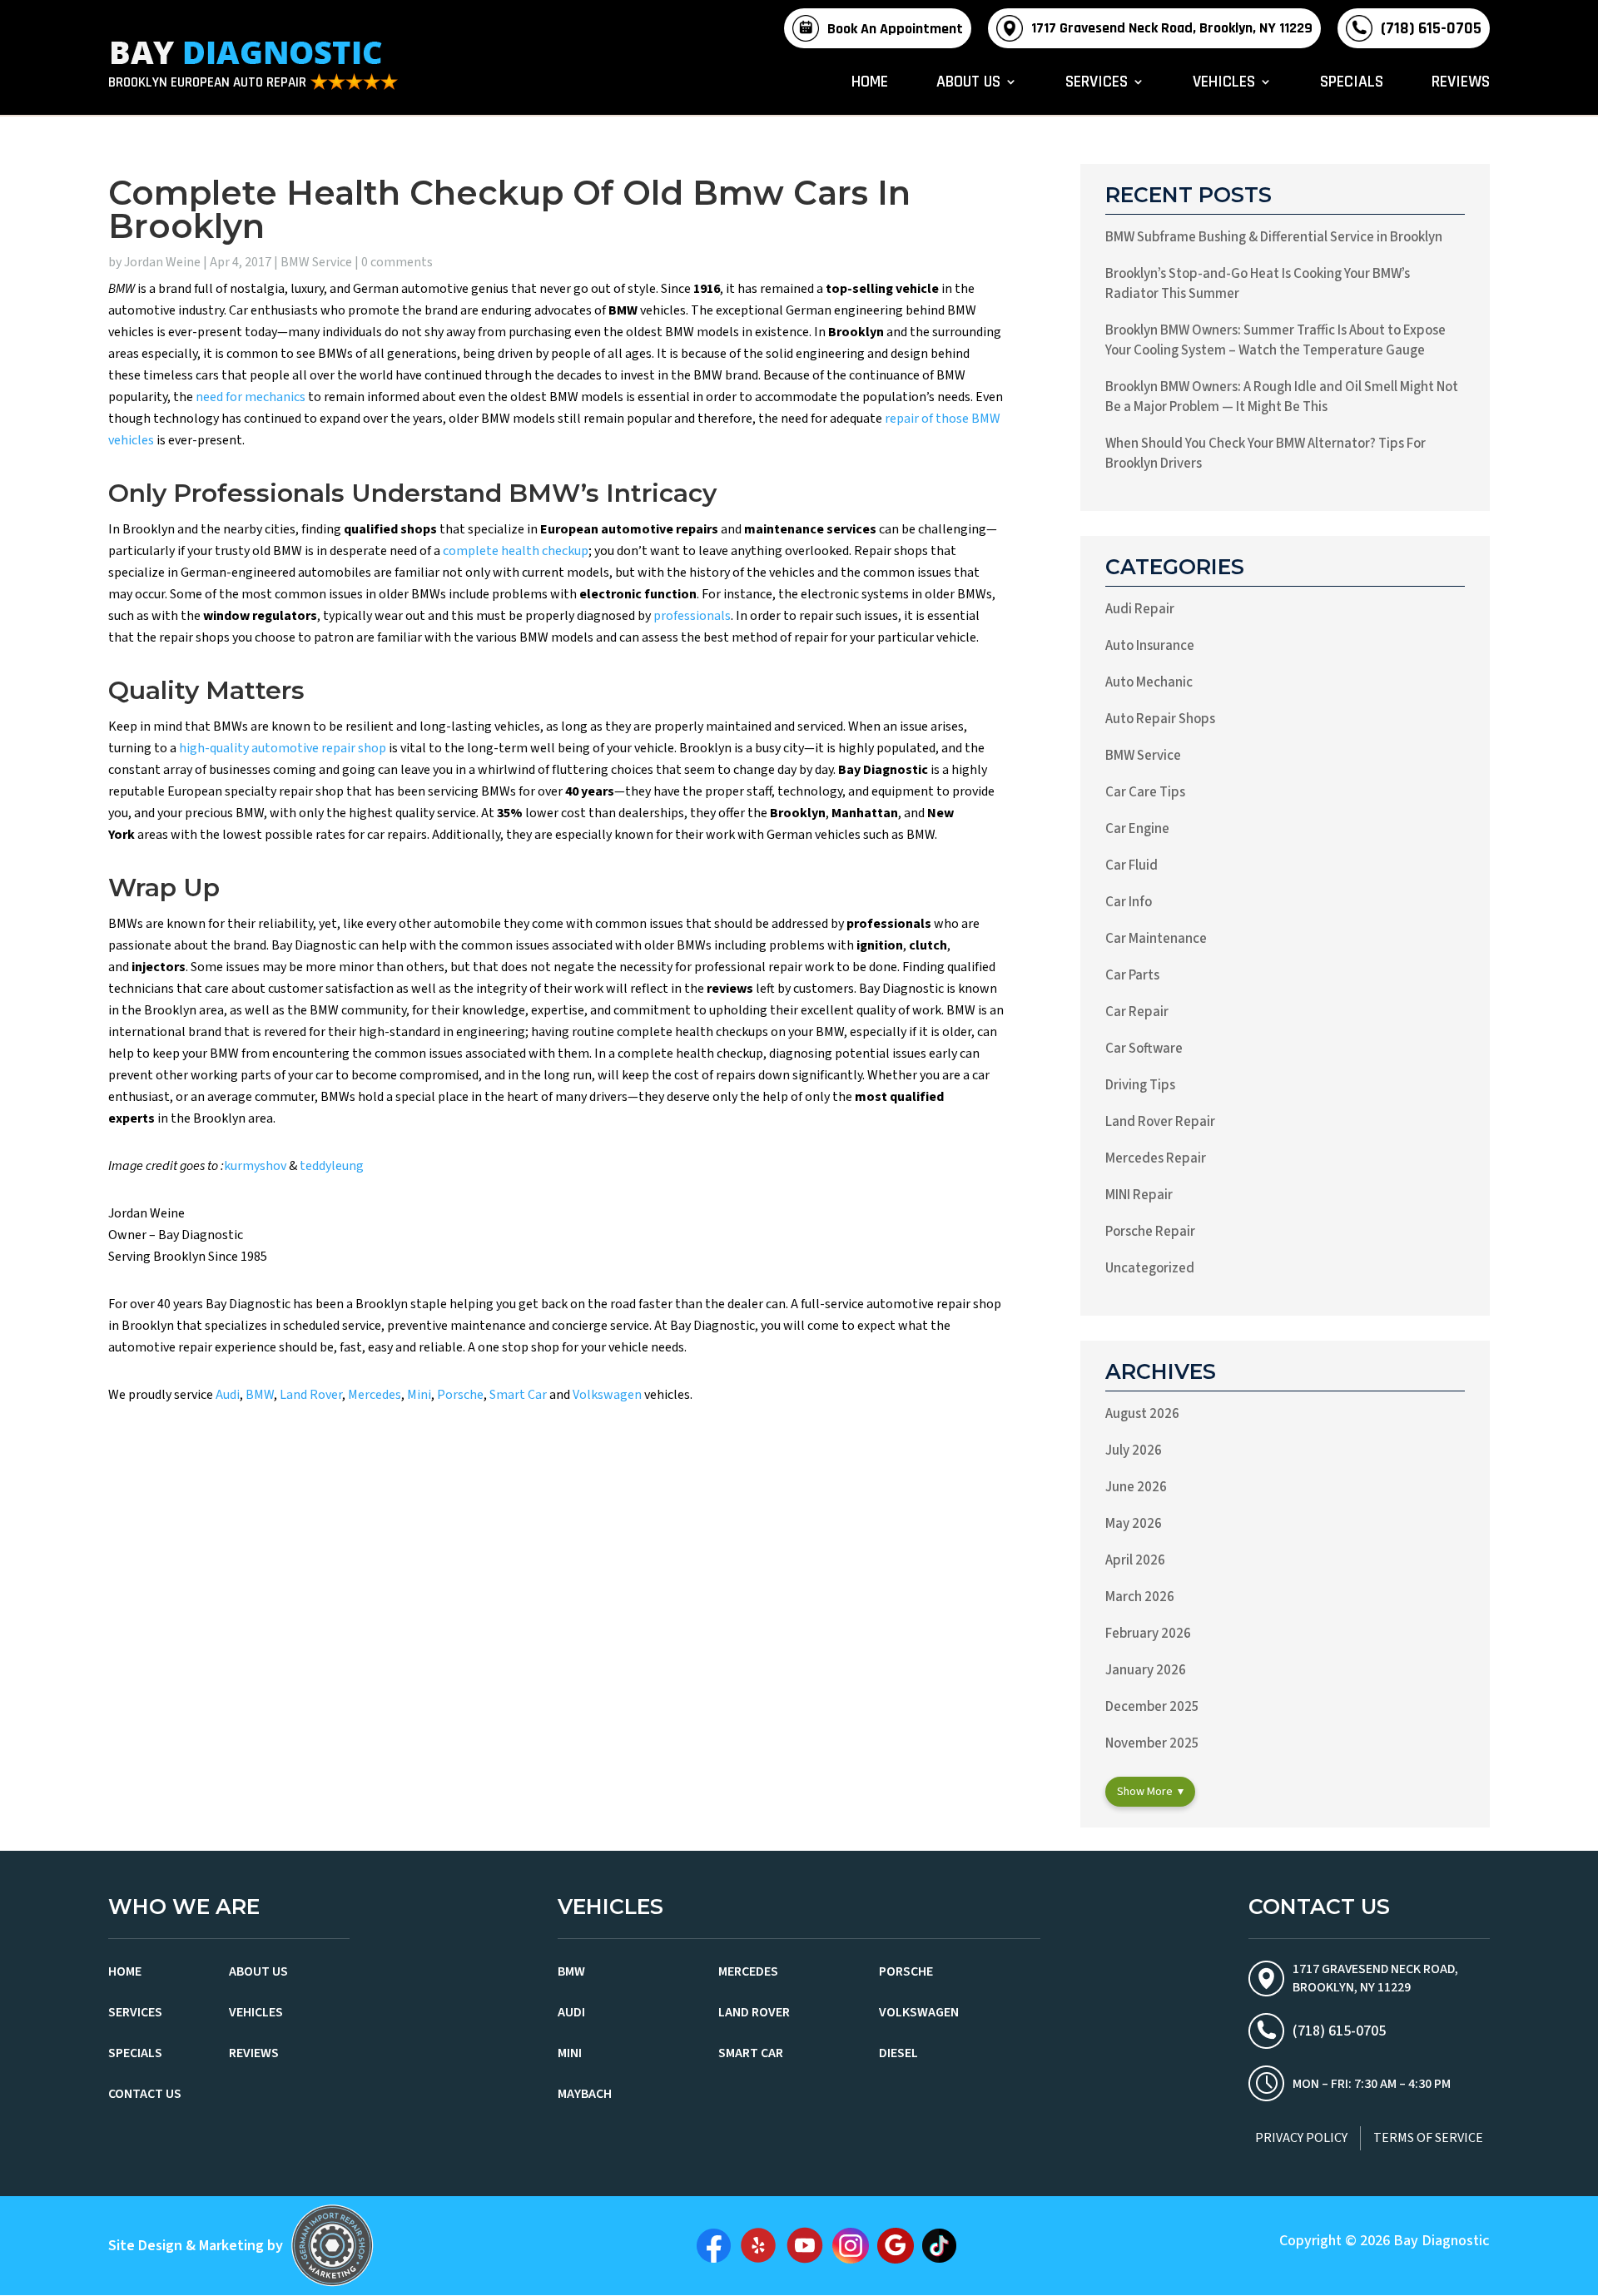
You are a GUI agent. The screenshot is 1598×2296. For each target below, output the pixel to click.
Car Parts (1132, 975)
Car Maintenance (1156, 939)
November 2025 (1152, 1743)
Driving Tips (1140, 1085)
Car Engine (1137, 829)
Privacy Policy (1301, 2138)
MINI (570, 2053)
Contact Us (145, 2094)
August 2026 (1142, 1414)
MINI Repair (1139, 1195)
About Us (968, 84)
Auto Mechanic (1149, 682)
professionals (692, 616)
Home (870, 84)
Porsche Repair (1150, 1232)
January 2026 (1146, 1670)
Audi (228, 1395)
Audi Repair (1140, 609)
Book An (895, 29)
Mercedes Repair (1156, 1158)
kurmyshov (255, 1166)
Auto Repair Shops (1160, 719)
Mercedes (375, 1395)
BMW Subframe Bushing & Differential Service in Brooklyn (1274, 237)
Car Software (1144, 1049)
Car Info (1129, 902)
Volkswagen (607, 1395)
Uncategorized (1150, 1268)
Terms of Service (1428, 2138)
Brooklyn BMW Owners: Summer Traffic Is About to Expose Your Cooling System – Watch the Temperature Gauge (1275, 340)
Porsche (460, 1395)
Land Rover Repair (1160, 1122)
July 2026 (1134, 1450)
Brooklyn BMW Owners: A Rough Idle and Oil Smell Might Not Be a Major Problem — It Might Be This (1282, 397)
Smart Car (518, 1395)
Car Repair (1137, 1012)
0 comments (397, 262)
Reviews (1461, 84)
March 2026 (1140, 1597)
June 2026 (1136, 1487)
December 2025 (1152, 1707)
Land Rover (311, 1395)
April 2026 (1135, 1560)
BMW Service (316, 262)
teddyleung (332, 1166)
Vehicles (1224, 84)
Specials (1352, 84)
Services (1097, 84)
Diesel (898, 2053)
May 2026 (1134, 1524)
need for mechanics (251, 397)
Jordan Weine (162, 262)
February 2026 (1148, 1634)
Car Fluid (1132, 865)
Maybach (585, 2094)
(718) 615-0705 (1431, 28)
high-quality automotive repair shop (283, 748)
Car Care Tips (1145, 792)
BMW (260, 1395)
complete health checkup (516, 551)
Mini (419, 1395)
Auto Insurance (1150, 646)
